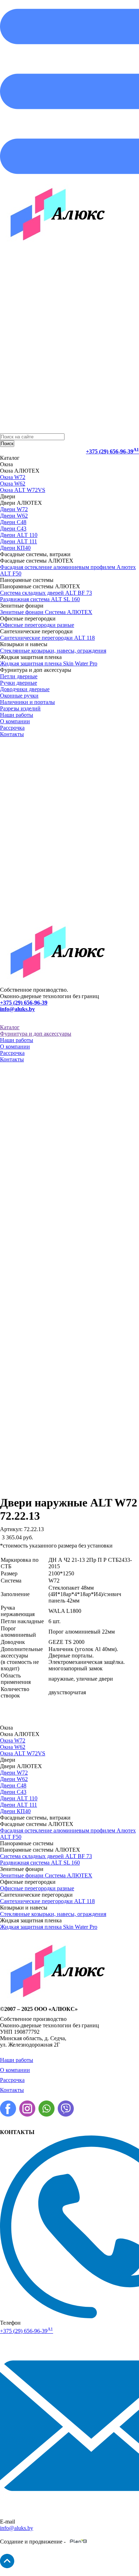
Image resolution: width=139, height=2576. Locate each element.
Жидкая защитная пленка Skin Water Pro (49, 663)
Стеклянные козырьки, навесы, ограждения (53, 651)
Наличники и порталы (27, 702)
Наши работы (17, 715)
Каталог (10, 1027)
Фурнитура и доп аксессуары (36, 1034)
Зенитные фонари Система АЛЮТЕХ (46, 612)
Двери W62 (14, 516)
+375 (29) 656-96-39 (112, 451)
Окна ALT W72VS (23, 490)
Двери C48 (13, 522)
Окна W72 (13, 477)
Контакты (12, 734)
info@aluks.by (17, 1009)
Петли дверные (19, 676)
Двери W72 (14, 509)
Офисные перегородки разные (37, 625)
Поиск (7, 444)
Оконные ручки (19, 696)
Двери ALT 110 (19, 535)
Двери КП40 (15, 548)
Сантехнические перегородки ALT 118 (47, 638)
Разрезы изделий (20, 708)
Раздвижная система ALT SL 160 (40, 599)
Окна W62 (13, 484)
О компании (15, 721)
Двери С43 (13, 529)
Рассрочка (12, 728)
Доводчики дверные (25, 689)
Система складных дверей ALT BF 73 (46, 593)
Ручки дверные (19, 683)
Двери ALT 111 (19, 541)
